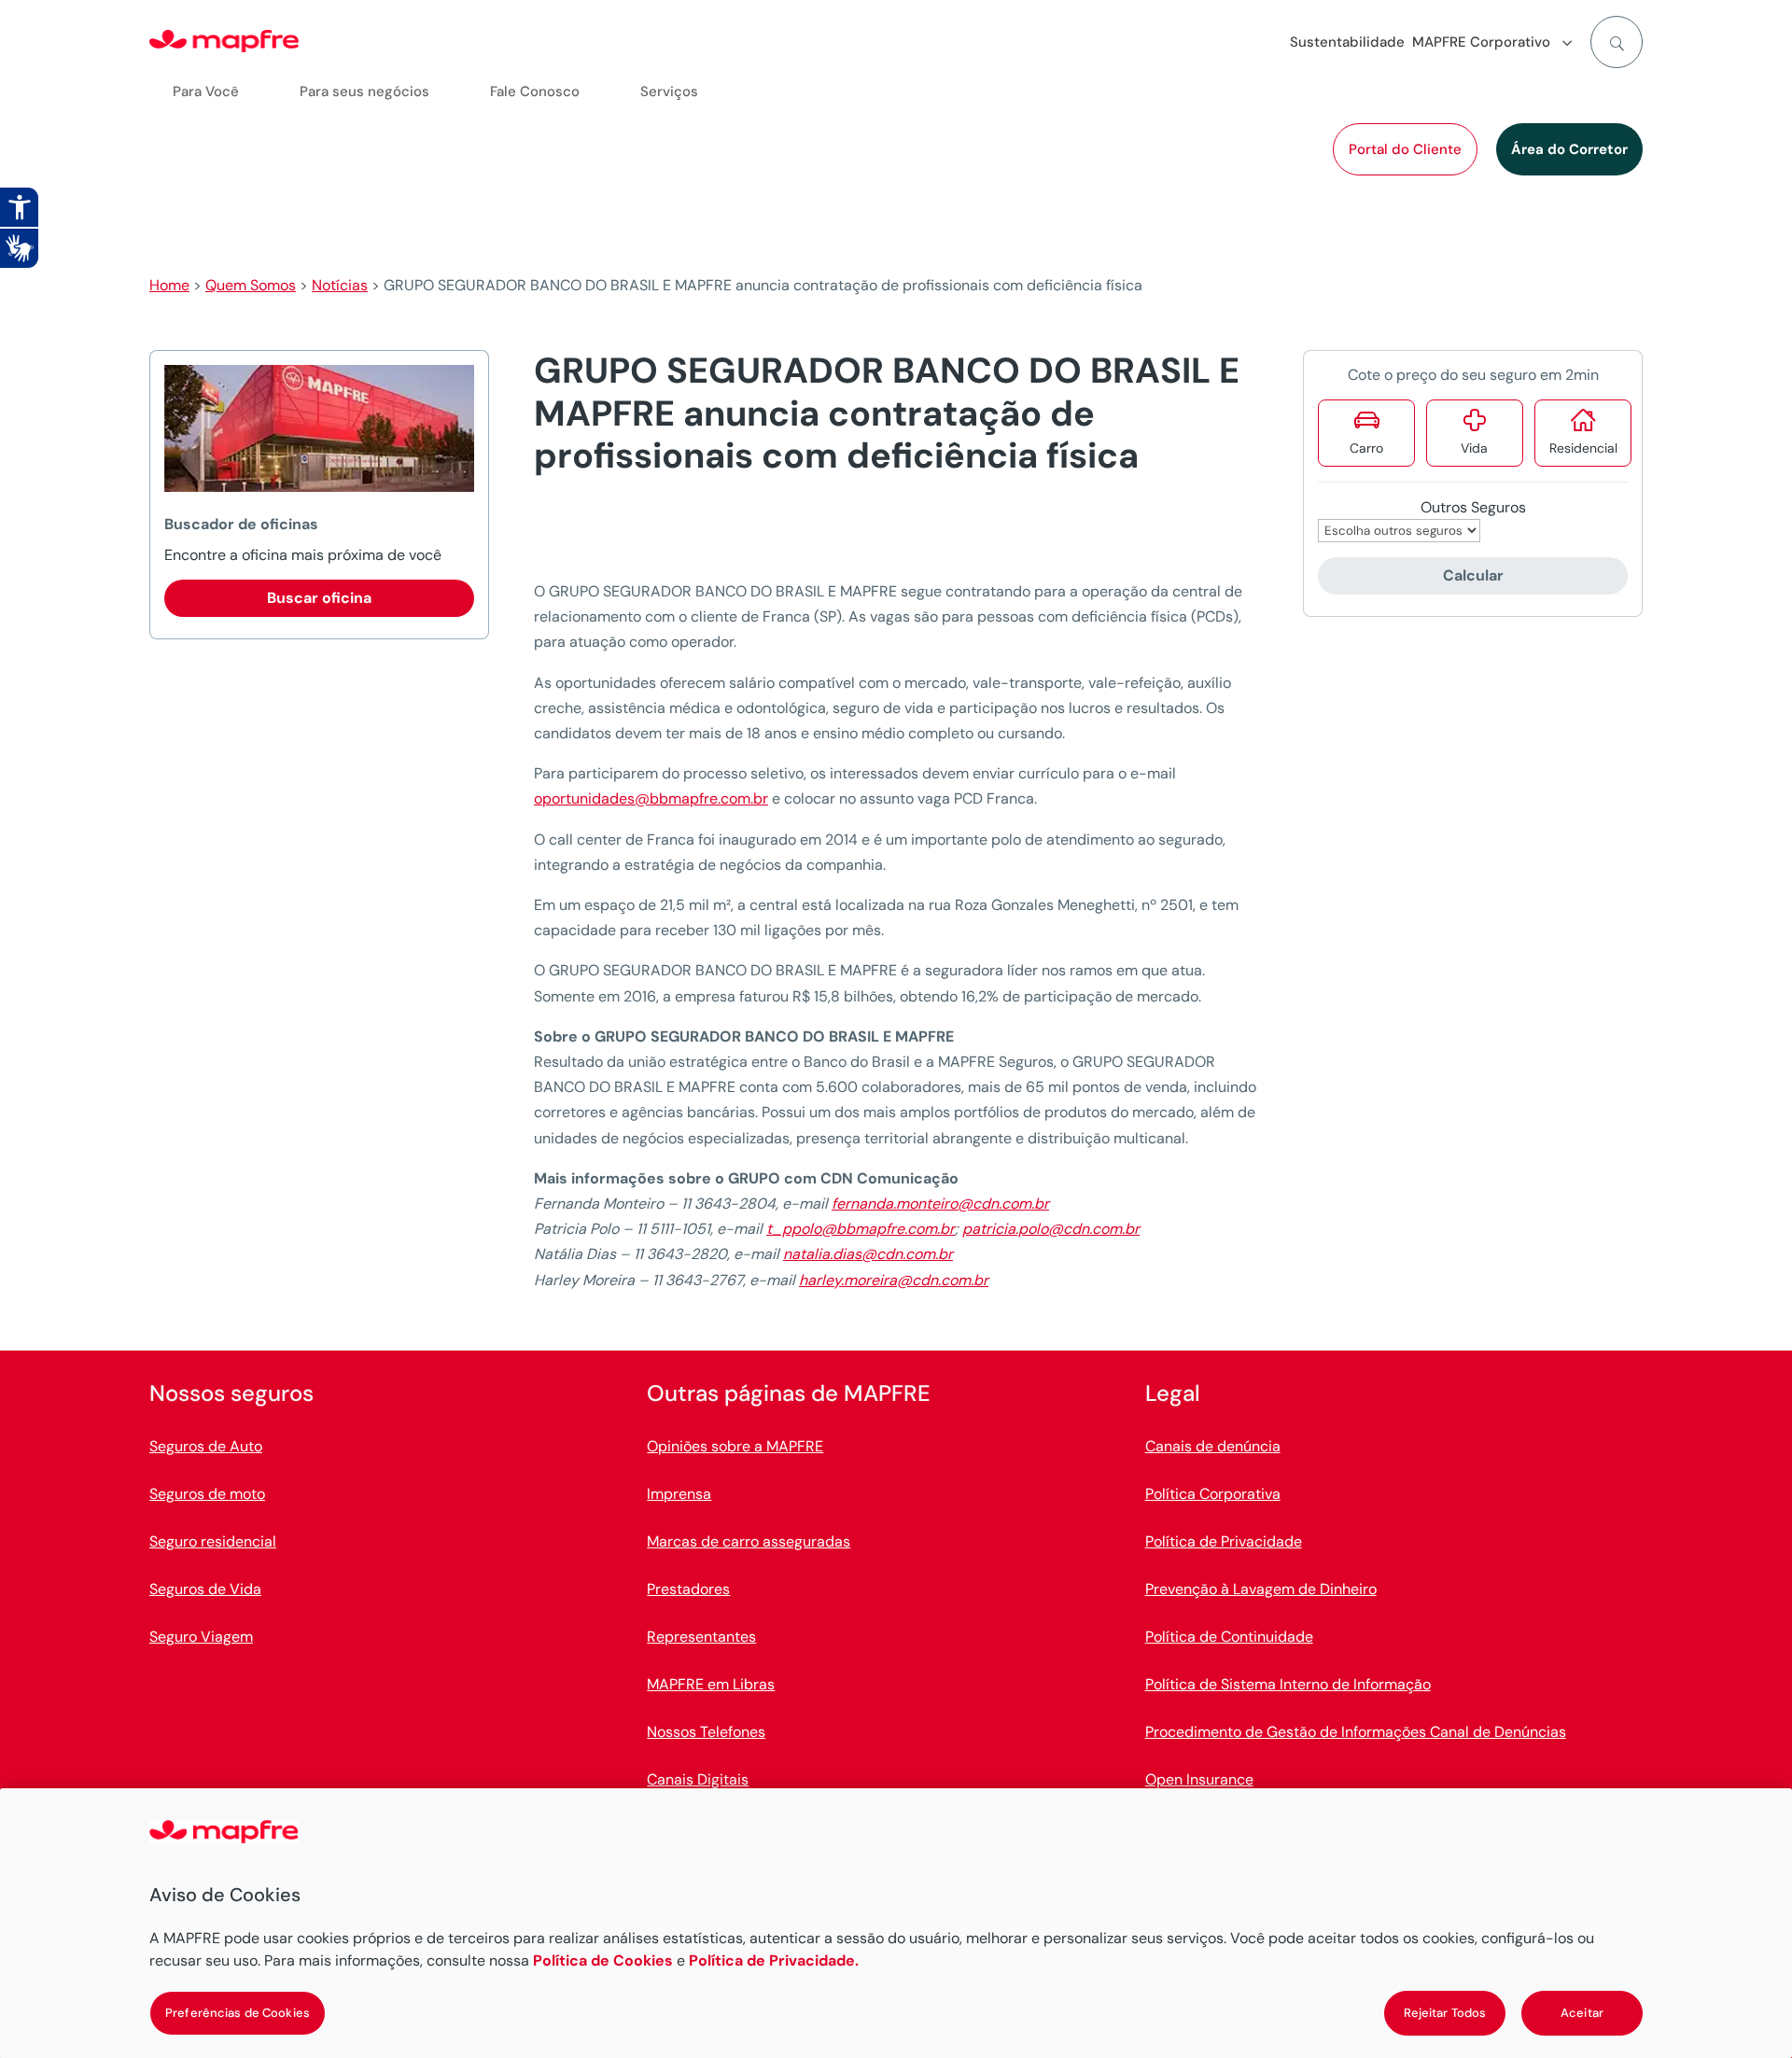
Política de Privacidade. (774, 1960)
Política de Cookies (603, 1960)
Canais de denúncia (1213, 1446)
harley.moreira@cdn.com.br (894, 1280)
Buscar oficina (319, 598)
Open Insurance (1199, 1779)
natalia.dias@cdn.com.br (868, 1254)
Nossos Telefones (706, 1732)
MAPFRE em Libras (711, 1684)
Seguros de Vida (205, 1589)
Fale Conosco (535, 91)
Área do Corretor (1569, 149)
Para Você (206, 91)
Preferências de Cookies (238, 2013)
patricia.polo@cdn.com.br (1051, 1229)
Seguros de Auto (206, 1446)
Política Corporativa (1213, 1494)
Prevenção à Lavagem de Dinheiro (1261, 1589)
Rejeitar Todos (1445, 2013)
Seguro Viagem (201, 1637)
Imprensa (679, 1494)
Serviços (669, 91)
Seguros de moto (207, 1494)
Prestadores (688, 1589)
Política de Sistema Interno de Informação (1288, 1684)
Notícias (340, 285)
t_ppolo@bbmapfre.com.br (861, 1229)
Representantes (701, 1637)
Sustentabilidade (1347, 42)
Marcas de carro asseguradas (749, 1541)
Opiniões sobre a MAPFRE (735, 1446)
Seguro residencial (213, 1541)
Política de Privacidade (1224, 1541)
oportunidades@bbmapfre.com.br (651, 798)
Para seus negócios (364, 91)
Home (169, 285)
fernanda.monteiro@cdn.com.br (940, 1204)
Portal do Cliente (1405, 149)
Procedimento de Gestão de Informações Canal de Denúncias (1356, 1732)
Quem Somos (251, 285)
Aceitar (1582, 2013)
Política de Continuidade (1229, 1637)
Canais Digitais (698, 1779)
